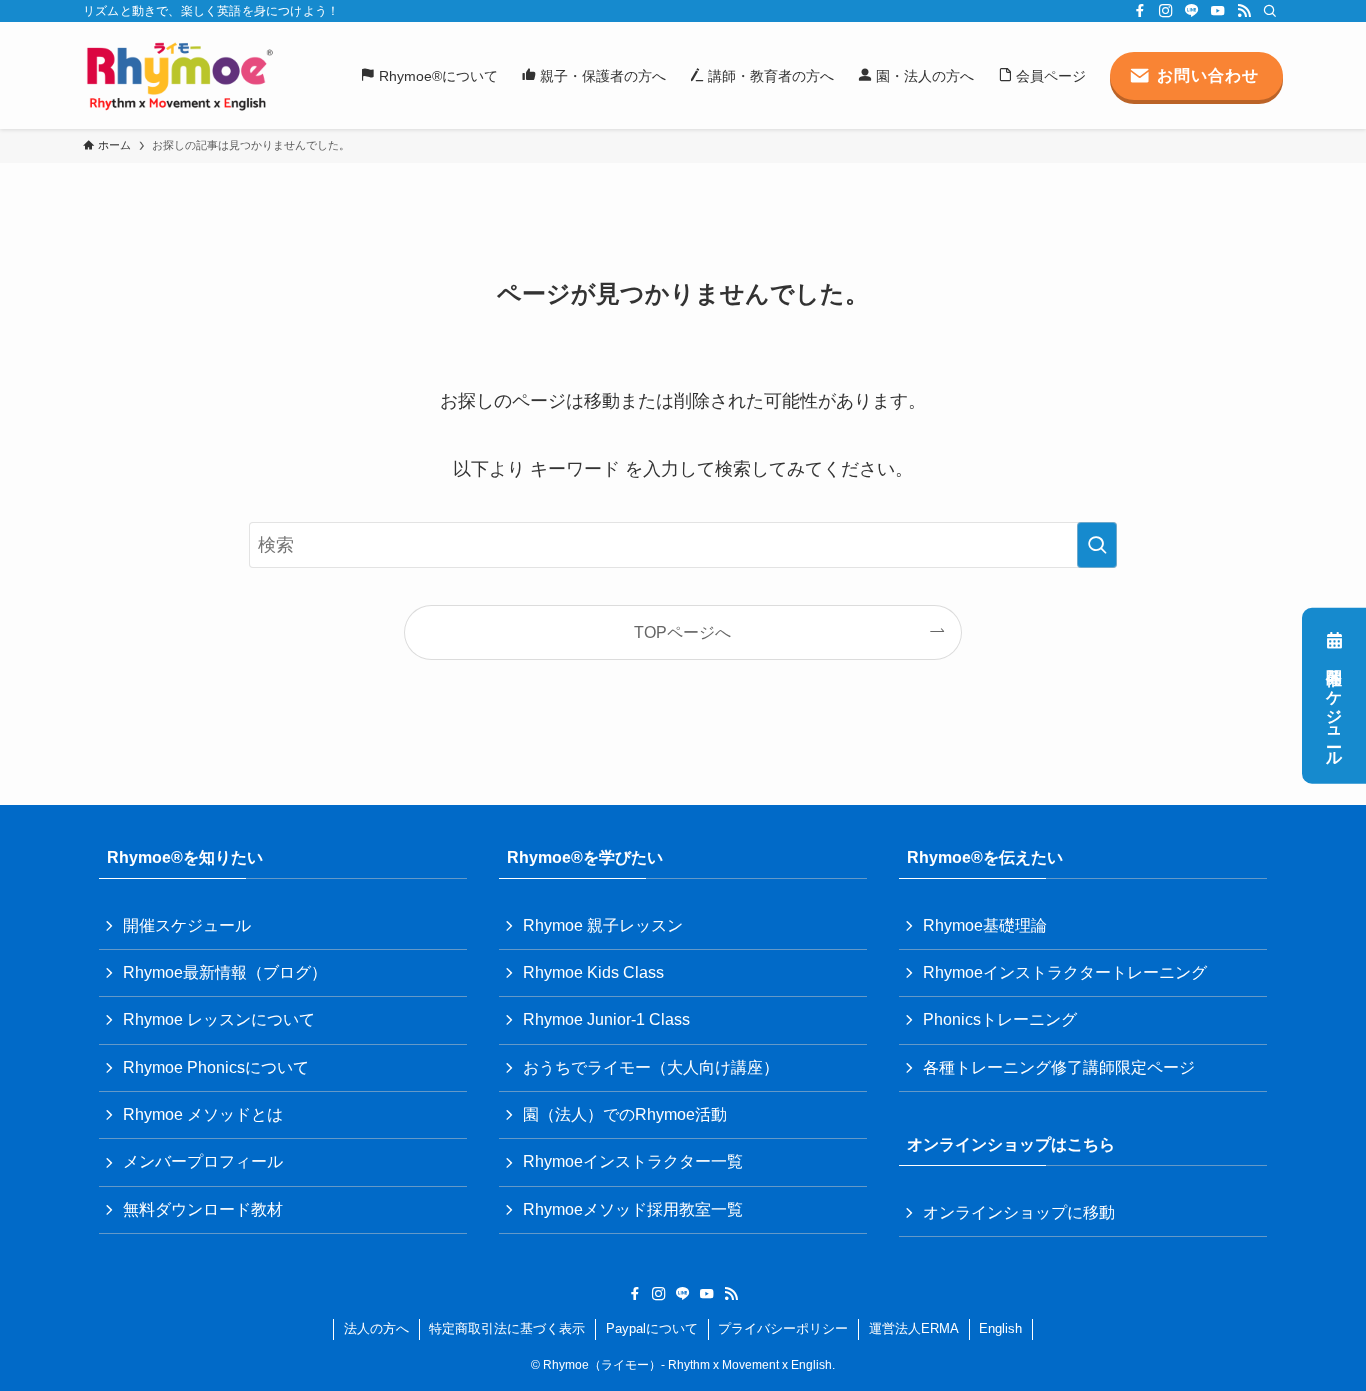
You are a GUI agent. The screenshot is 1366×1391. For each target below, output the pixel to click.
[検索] (1270, 11)
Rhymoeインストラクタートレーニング (1065, 972)
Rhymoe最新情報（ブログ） (225, 972)
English (1000, 1328)
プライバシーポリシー (783, 1328)
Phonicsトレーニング (1000, 1019)
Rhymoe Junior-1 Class (606, 1019)
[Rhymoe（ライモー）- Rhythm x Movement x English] (179, 75)
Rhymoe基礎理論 (985, 925)
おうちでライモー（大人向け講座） (651, 1067)
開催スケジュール (1334, 708)
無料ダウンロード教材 (203, 1209)
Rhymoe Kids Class (593, 972)
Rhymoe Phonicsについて (216, 1067)
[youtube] (1218, 11)
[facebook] (1140, 11)
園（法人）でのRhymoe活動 (625, 1114)
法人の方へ (376, 1328)
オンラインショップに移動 (1019, 1212)
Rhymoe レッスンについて (219, 1019)
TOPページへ (682, 632)
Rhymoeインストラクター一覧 (633, 1161)
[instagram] (1166, 11)
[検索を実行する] (1097, 545)
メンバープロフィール (203, 1161)
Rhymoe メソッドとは (203, 1114)
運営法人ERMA (914, 1328)
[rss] (1244, 11)
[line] (1192, 11)
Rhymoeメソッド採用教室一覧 (633, 1209)
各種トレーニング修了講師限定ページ (1059, 1067)
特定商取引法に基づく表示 (507, 1328)
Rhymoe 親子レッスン (603, 925)
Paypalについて (652, 1328)
